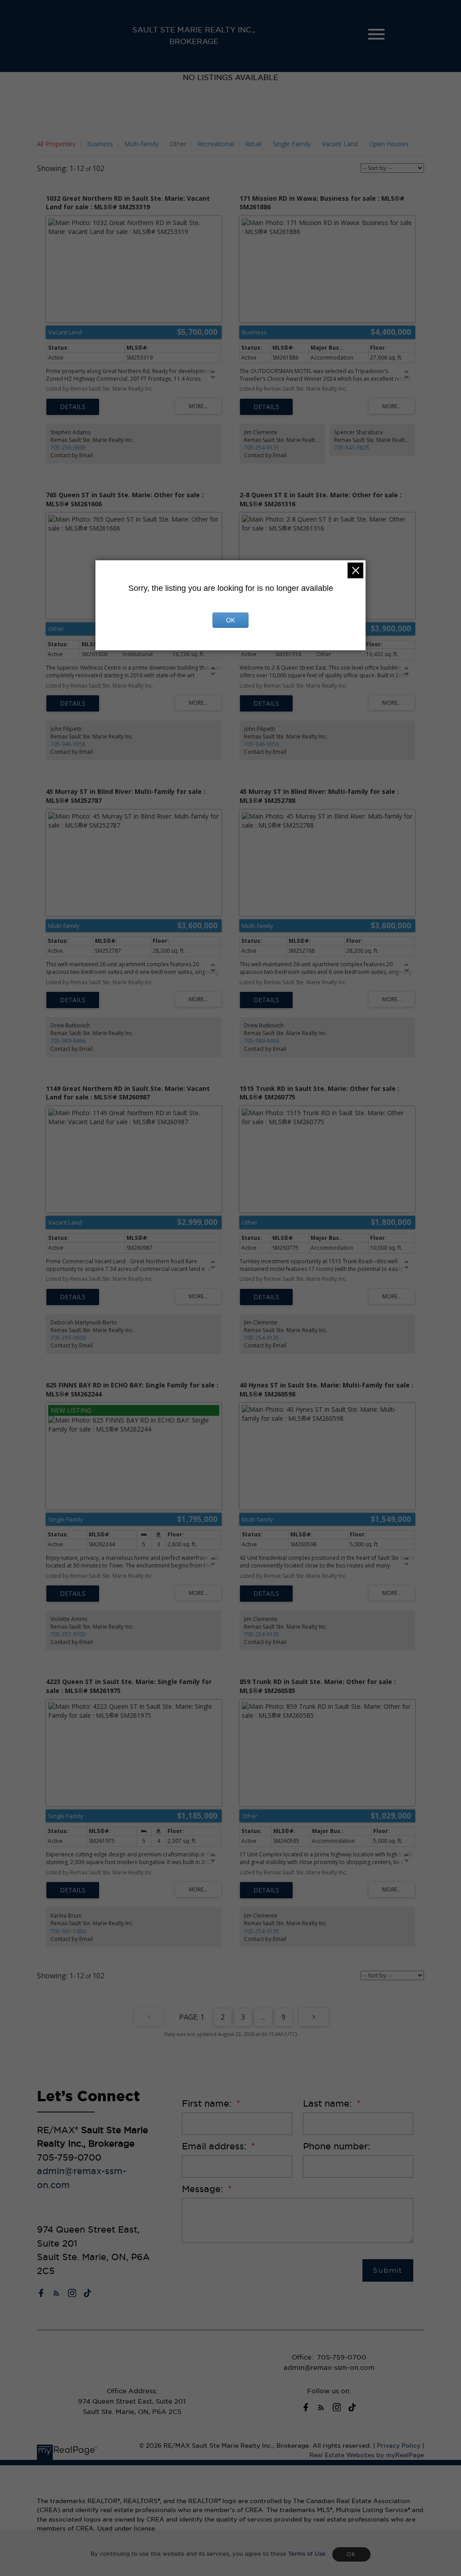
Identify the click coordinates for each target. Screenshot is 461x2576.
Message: (204, 2189)
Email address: (215, 2146)
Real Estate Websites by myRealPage (367, 2455)
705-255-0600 (68, 1338)
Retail (253, 144)
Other (178, 144)
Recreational (216, 144)
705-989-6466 (68, 1041)
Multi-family (141, 144)
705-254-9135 (262, 448)
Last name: (329, 2103)
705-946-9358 (68, 744)
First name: (208, 2103)
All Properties (56, 144)
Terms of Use (307, 2554)
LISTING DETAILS (73, 407)
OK (351, 2554)
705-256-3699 (68, 448)
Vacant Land (340, 144)
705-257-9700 (68, 1634)
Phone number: (337, 2146)
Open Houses (389, 144)
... (263, 2017)
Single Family (292, 144)
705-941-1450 (68, 1931)
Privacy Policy (399, 2446)
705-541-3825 (352, 448)
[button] (41, 2293)
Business (100, 144)
